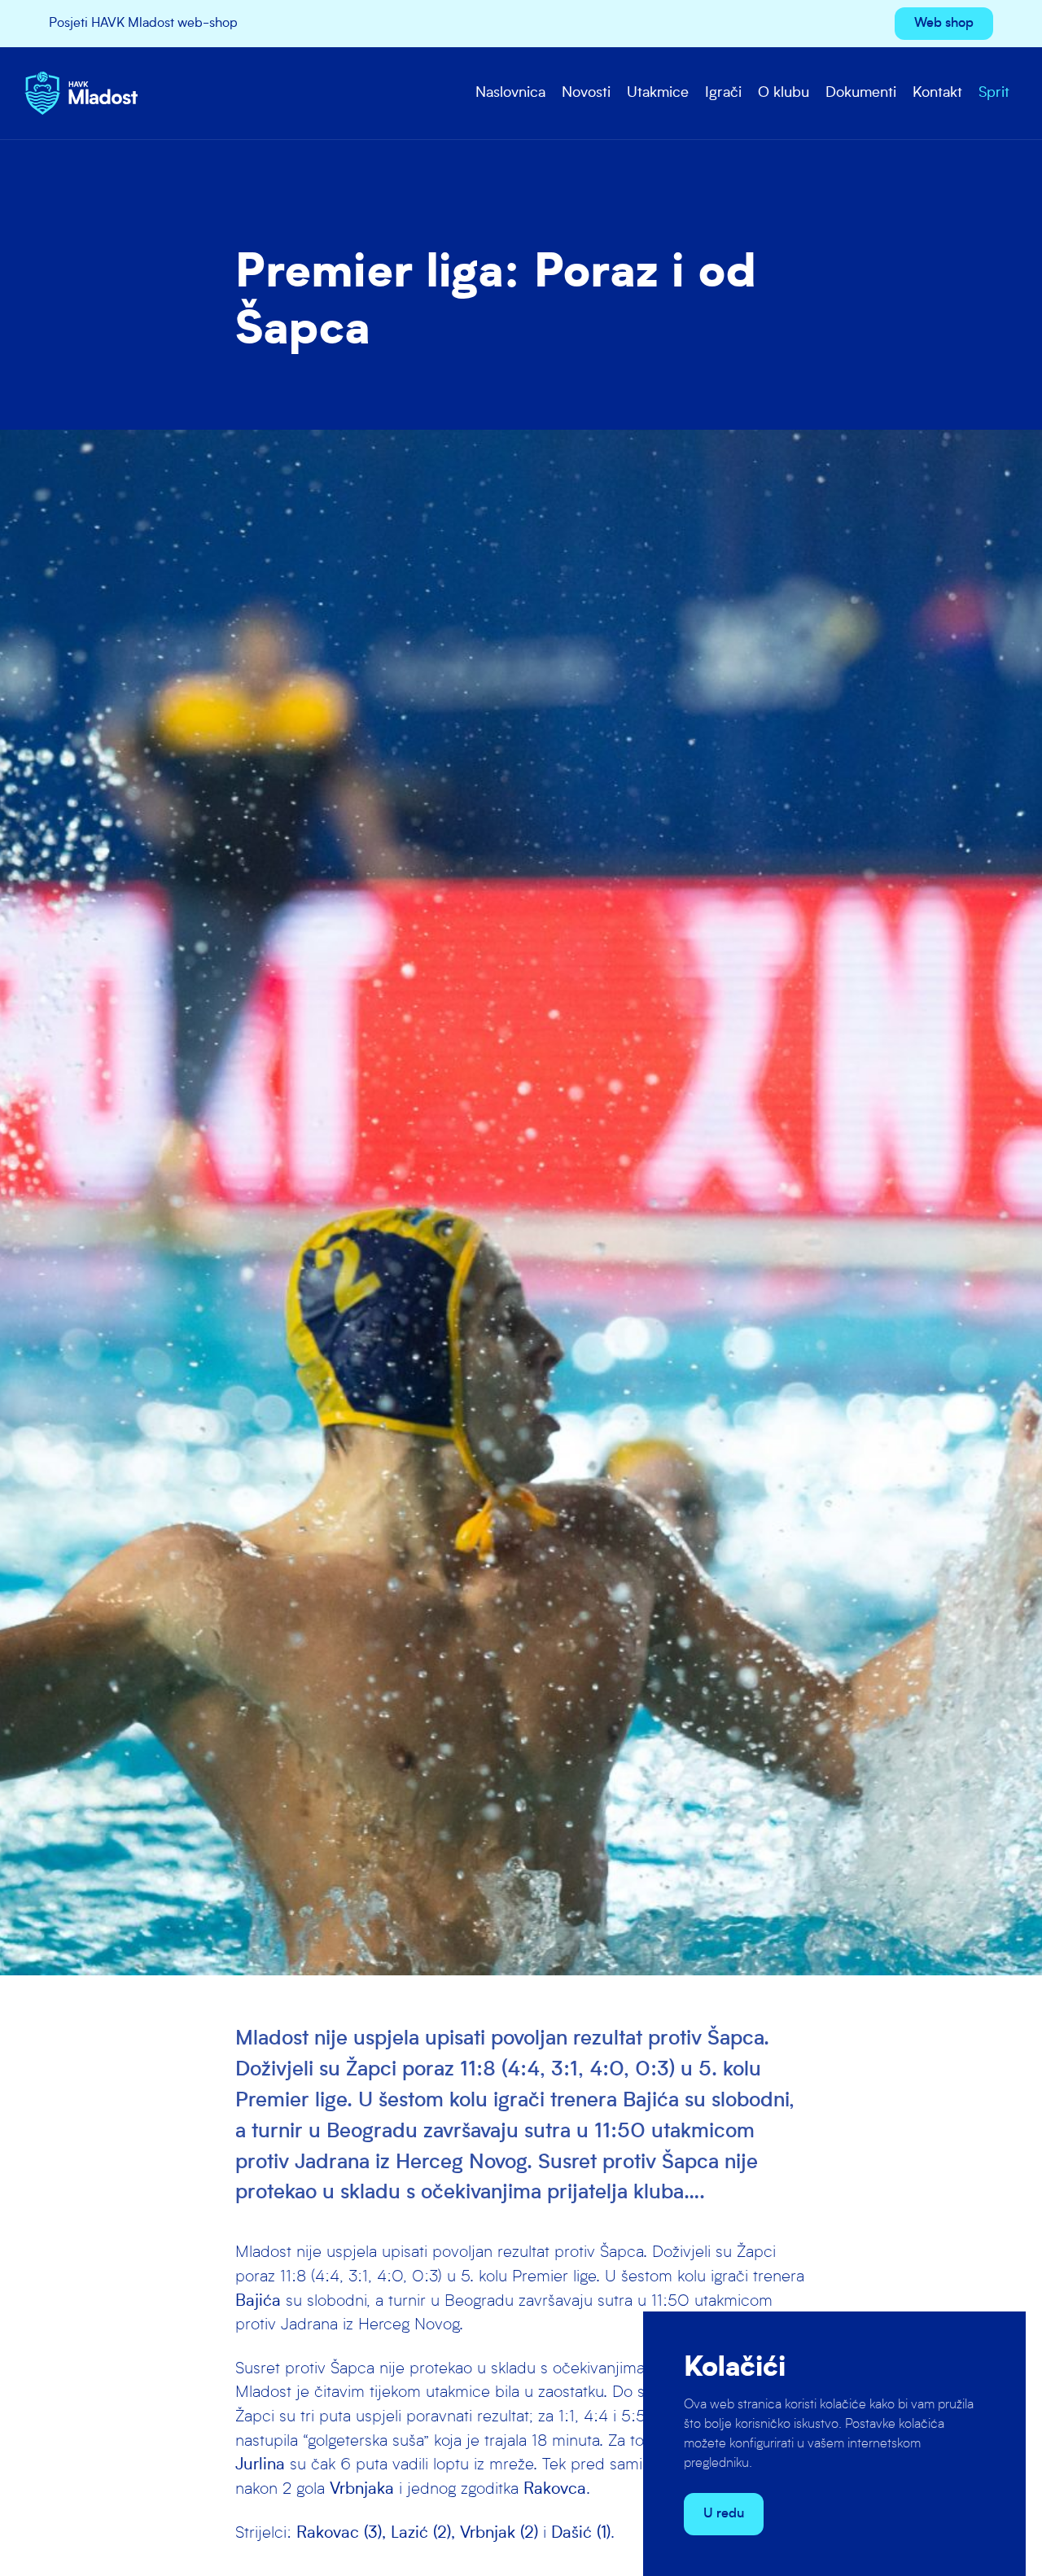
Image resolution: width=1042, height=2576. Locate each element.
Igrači (723, 93)
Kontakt (937, 93)
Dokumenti (861, 93)
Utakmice (658, 93)
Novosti (586, 93)
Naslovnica (510, 93)
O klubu (784, 93)
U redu (724, 2514)
